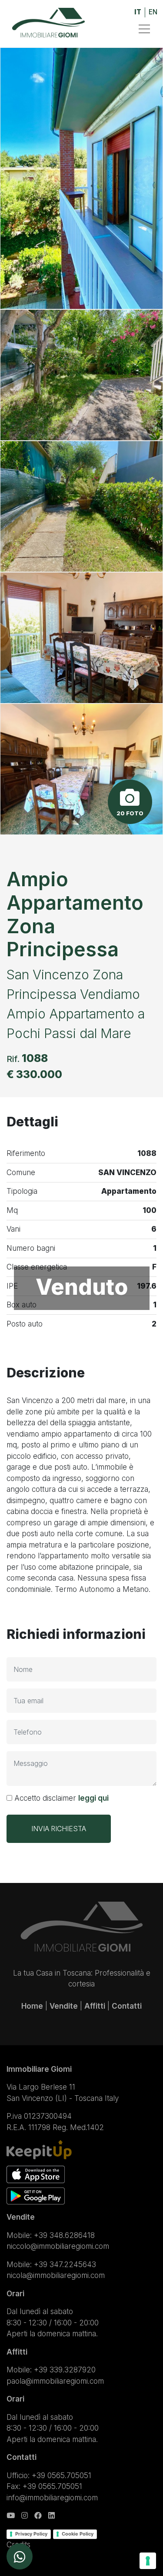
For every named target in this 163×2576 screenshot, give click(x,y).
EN (153, 12)
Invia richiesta (59, 1829)
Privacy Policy (31, 2534)
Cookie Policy (78, 2534)
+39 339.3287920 (65, 2370)
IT (138, 12)
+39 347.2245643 (65, 2264)
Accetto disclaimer (60, 1798)
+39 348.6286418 (64, 2235)
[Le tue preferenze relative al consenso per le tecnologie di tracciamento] (148, 2561)
